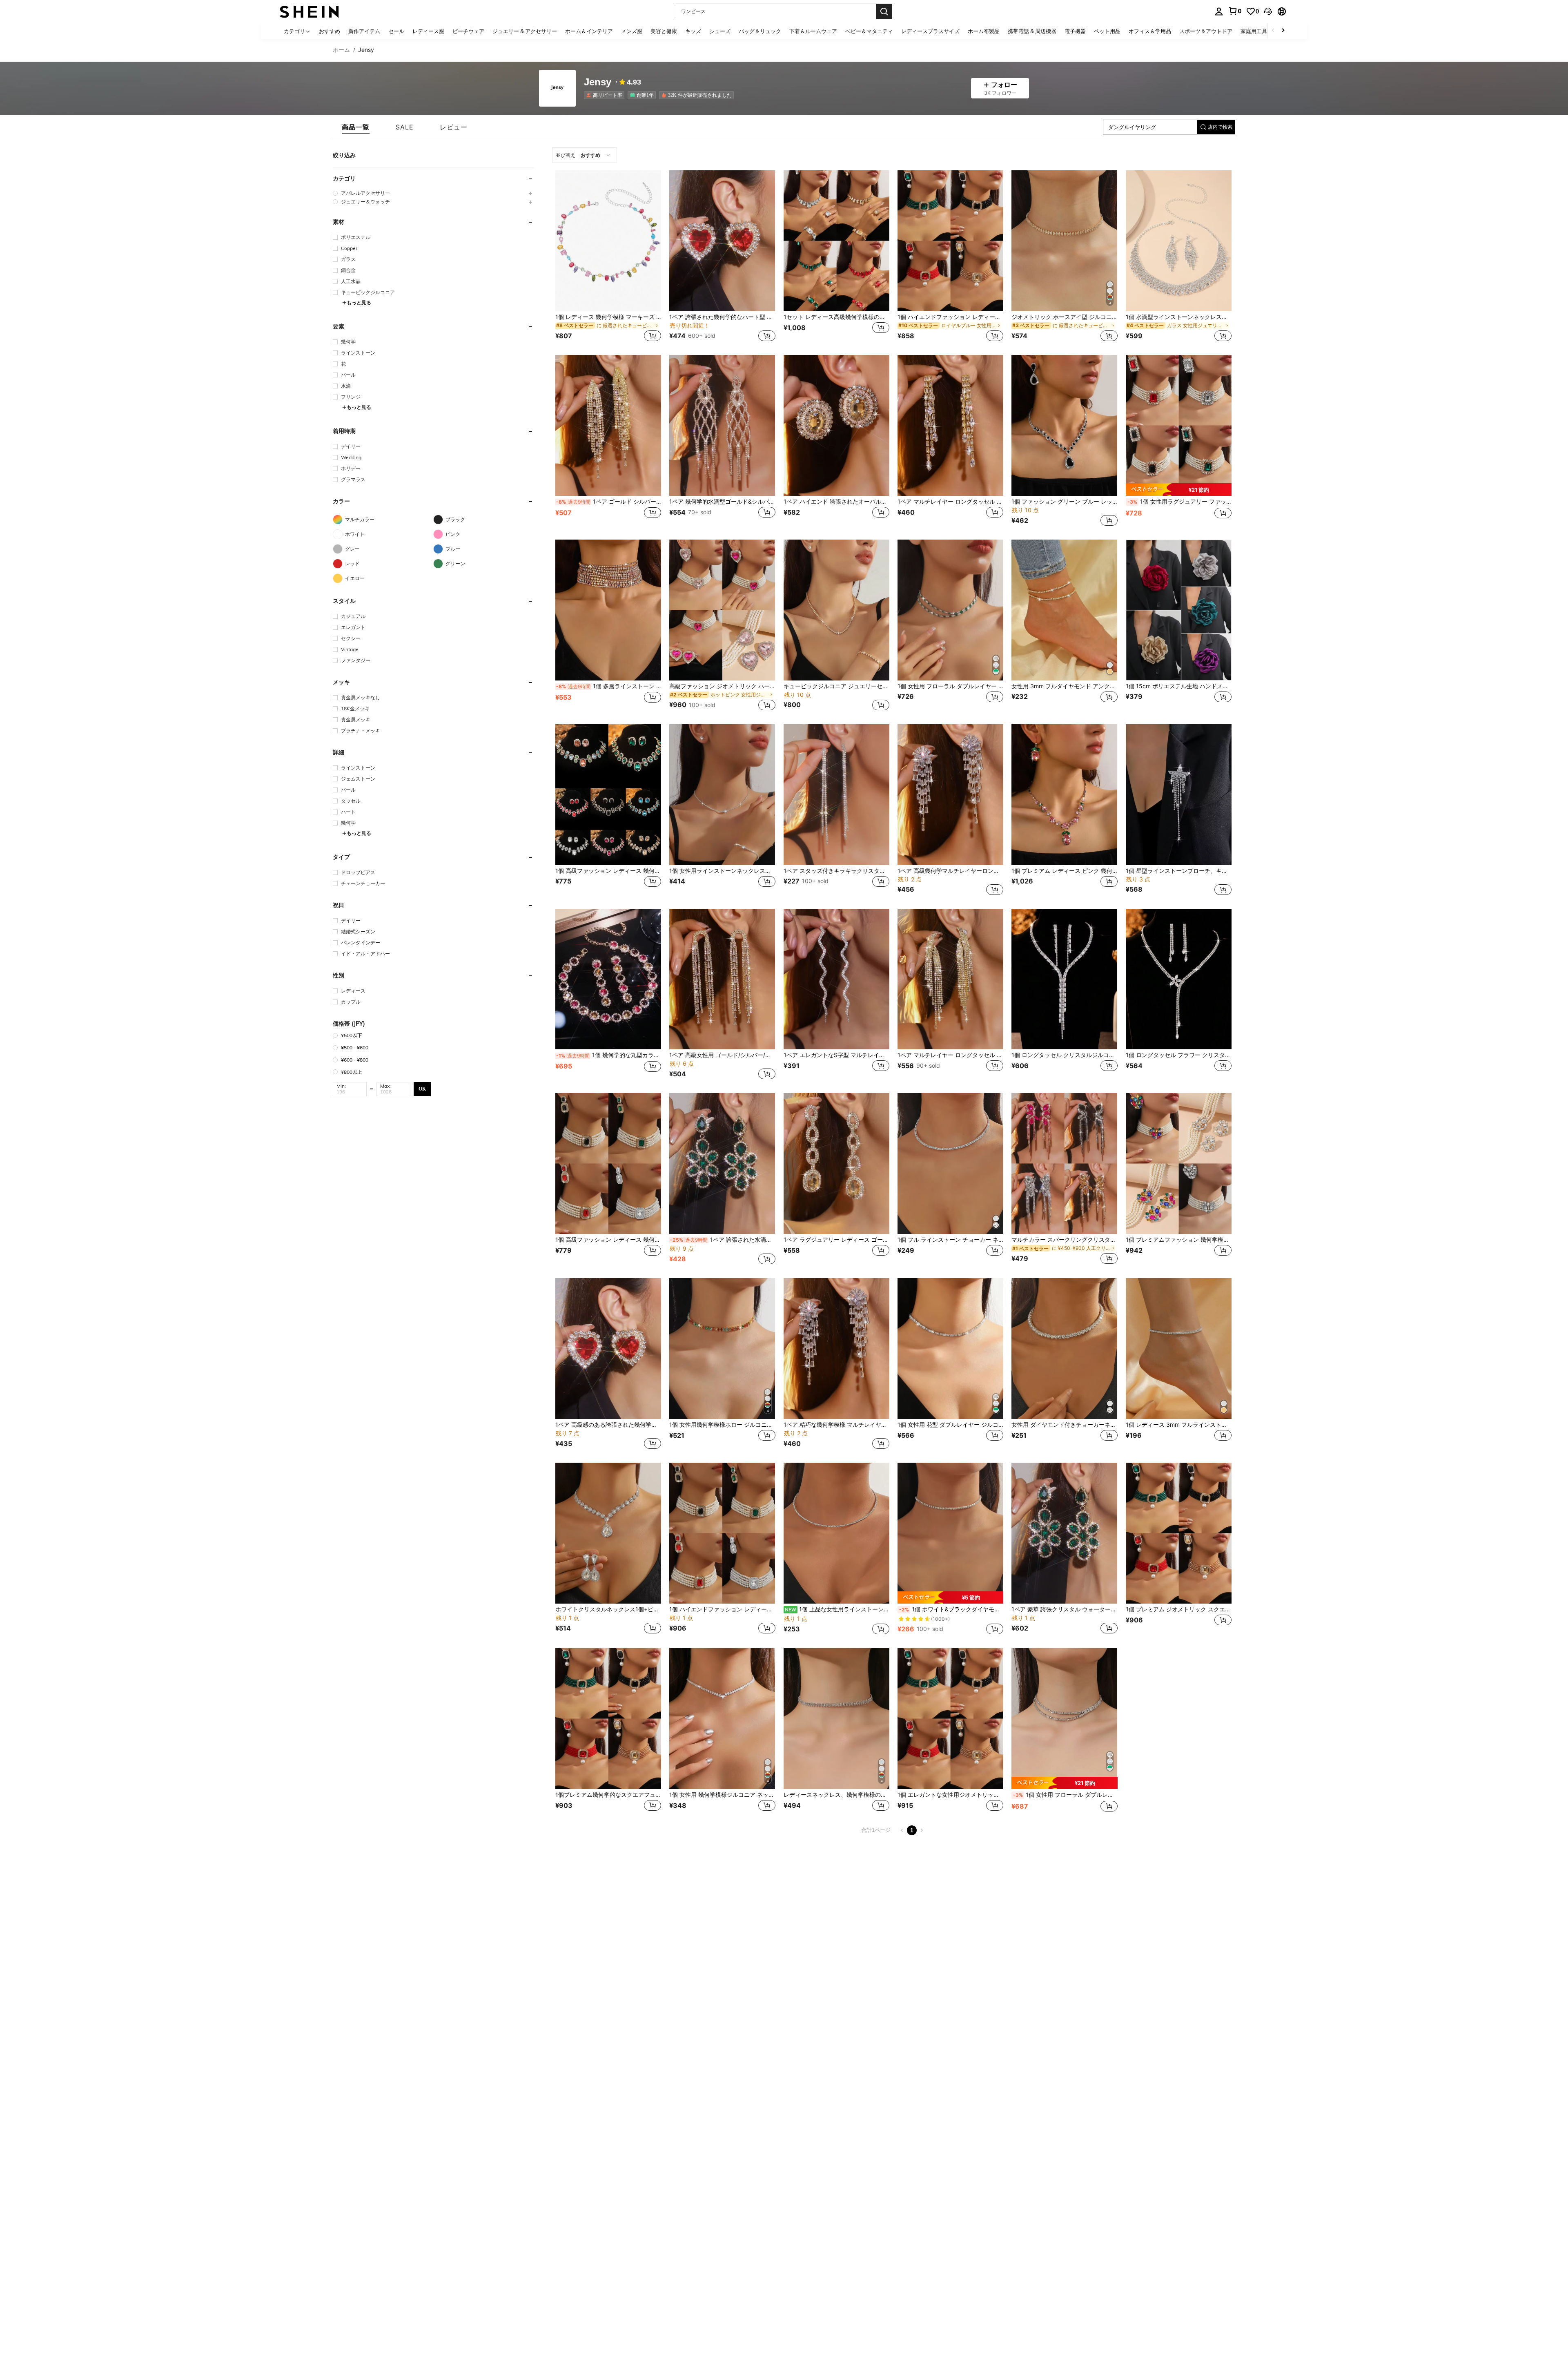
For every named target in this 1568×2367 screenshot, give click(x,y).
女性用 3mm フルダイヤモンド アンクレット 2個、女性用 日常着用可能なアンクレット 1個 (1064, 686)
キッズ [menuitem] (693, 31)
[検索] (884, 11)
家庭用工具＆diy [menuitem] (1260, 31)
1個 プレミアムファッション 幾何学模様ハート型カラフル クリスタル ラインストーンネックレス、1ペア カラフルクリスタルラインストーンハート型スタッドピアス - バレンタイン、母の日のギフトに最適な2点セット (1179, 1240)
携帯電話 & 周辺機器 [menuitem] (1032, 31)
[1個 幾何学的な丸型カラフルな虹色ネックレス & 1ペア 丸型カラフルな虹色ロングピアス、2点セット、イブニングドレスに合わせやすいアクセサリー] (608, 979)
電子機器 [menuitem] (1075, 31)
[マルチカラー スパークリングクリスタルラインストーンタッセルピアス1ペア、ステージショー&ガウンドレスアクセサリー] (1064, 1163)
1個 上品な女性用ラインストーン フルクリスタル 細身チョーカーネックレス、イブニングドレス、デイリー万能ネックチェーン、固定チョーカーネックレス (837, 1609)
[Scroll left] (1273, 31)
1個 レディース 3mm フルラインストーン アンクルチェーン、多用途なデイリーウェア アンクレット (1179, 1425)
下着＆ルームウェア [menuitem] (813, 31)
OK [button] (422, 1089)
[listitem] (606, 95)
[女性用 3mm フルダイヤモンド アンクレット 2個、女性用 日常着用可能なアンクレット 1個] (1064, 610)
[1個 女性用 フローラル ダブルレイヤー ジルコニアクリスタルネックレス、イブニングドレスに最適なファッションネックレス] (950, 610)
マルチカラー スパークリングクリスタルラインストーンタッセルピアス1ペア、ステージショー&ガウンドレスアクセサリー (1064, 1240)
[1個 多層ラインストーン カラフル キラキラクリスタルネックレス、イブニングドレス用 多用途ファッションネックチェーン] (608, 610)
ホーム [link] (341, 50)
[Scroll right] (1283, 31)
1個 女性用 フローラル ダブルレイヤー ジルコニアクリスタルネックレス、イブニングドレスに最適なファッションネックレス (950, 686)
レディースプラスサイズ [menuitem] (930, 31)
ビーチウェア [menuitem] (468, 31)
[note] (1179, 490)
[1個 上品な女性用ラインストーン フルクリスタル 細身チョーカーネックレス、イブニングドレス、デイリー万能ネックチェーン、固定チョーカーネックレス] (836, 1533)
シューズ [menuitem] (720, 31)
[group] (433, 193)
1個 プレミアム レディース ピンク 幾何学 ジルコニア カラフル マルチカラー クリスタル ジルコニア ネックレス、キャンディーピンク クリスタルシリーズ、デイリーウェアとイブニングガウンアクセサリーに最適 (1064, 871)
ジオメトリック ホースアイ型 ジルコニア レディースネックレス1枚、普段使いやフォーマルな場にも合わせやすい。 (1064, 317)
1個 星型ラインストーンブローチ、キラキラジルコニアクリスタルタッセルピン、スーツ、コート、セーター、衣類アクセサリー (1179, 871)
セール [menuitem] (396, 31)
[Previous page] (902, 1830)
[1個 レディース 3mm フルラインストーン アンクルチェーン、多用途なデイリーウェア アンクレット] (1179, 1349)
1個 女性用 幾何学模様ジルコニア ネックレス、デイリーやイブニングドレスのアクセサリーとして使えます (722, 1795)
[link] (1235, 11)
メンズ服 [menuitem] (632, 31)
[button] (1268, 11)
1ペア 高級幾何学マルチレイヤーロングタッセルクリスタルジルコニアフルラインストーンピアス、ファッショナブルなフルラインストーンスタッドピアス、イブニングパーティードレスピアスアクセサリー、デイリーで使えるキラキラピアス (950, 871)
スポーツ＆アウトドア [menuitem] (1206, 31)
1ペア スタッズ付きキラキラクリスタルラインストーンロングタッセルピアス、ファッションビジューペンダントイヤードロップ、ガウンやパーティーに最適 (836, 871)
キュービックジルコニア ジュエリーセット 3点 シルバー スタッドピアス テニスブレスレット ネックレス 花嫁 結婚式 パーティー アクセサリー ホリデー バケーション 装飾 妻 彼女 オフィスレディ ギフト (836, 686)
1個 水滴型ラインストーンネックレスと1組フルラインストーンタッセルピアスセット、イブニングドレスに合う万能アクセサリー (1179, 317)
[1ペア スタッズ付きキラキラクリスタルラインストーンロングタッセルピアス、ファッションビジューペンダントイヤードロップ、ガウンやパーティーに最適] (836, 795)
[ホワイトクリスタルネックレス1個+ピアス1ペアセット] (608, 1533)
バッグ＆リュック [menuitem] (760, 31)
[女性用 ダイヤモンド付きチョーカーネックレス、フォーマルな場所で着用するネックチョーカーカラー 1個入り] (1064, 1349)
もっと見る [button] (359, 302)
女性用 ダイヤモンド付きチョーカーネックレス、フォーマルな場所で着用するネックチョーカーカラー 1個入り (1064, 1425)
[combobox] (585, 155)
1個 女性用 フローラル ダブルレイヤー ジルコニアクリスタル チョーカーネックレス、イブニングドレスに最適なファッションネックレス (1065, 1795)
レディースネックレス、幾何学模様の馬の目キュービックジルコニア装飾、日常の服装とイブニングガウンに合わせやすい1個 (836, 1795)
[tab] (356, 127)
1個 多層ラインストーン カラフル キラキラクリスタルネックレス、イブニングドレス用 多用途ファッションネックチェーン (609, 686)
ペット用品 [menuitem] (1107, 31)
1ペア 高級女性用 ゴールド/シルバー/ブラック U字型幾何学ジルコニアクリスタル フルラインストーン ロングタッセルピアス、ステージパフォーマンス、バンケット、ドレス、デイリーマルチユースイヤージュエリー (722, 1055)
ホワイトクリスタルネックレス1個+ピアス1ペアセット (608, 1609)
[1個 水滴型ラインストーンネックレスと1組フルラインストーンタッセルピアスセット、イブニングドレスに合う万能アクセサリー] (1179, 241)
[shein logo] (309, 11)
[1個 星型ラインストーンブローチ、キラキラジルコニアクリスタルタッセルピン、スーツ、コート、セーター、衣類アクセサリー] (1179, 795)
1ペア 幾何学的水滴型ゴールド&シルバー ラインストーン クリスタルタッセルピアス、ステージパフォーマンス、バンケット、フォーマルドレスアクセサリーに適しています (722, 502)
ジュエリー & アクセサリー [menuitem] (525, 31)
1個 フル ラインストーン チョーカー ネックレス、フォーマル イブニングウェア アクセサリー (950, 1240)
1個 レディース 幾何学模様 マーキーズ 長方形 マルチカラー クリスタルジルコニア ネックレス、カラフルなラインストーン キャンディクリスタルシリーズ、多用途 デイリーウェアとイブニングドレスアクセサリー (608, 317)
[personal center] (1219, 11)
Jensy (598, 82)
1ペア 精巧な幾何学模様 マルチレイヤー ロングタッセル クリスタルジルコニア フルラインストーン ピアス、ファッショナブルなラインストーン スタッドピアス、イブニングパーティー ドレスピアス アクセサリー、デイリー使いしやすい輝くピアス (836, 1425)
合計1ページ (876, 1830)
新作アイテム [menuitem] (364, 31)
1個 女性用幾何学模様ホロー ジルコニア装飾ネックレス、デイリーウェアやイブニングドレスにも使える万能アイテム (722, 1425)
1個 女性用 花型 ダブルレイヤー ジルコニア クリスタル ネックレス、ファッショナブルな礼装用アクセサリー (950, 1425)
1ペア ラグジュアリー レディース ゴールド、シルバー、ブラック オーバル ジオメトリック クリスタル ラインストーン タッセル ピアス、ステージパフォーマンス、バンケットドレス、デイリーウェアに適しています (836, 1240)
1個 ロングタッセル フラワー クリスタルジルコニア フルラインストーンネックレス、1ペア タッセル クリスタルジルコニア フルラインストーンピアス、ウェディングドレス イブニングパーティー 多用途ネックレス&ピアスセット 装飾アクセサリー (1179, 1055)
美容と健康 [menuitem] (664, 31)
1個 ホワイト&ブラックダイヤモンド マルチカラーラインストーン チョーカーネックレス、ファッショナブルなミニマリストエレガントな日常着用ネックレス (951, 1609)
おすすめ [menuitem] (330, 31)
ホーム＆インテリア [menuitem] (589, 31)
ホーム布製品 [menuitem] (984, 31)
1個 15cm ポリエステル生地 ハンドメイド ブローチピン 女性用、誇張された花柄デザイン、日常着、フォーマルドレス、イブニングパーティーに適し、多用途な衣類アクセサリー (1179, 686)
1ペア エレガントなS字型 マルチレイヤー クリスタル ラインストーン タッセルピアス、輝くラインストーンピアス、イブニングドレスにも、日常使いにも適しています (836, 1055)
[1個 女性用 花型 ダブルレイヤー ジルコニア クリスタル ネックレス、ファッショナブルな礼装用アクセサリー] (950, 1349)
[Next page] (922, 1830)
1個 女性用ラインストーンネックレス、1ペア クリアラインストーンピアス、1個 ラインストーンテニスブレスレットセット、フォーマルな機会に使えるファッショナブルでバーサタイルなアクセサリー (722, 871)
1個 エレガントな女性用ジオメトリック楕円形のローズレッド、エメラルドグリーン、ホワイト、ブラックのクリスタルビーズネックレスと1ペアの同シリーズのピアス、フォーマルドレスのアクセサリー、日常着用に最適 (950, 1795)
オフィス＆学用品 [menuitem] (1150, 31)
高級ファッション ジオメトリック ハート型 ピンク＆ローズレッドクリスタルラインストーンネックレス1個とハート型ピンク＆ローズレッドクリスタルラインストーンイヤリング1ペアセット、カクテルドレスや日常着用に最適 (722, 686)
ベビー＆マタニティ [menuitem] (869, 31)
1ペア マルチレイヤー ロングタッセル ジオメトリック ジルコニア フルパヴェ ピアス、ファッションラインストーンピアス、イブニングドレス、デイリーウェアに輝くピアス (950, 502)
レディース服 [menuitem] (428, 31)
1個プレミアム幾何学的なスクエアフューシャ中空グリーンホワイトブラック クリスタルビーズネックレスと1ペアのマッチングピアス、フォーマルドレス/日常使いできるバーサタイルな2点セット (608, 1795)
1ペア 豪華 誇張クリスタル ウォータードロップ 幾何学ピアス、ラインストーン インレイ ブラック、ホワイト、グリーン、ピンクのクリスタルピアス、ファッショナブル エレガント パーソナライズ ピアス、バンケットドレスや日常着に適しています (1064, 1609)
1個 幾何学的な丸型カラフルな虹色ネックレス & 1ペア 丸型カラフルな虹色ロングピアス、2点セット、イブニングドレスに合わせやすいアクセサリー (609, 1055)
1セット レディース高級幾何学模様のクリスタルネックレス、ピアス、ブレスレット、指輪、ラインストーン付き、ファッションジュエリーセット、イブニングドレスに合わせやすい (836, 317)
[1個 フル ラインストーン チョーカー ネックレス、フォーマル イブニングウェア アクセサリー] (950, 1163)
